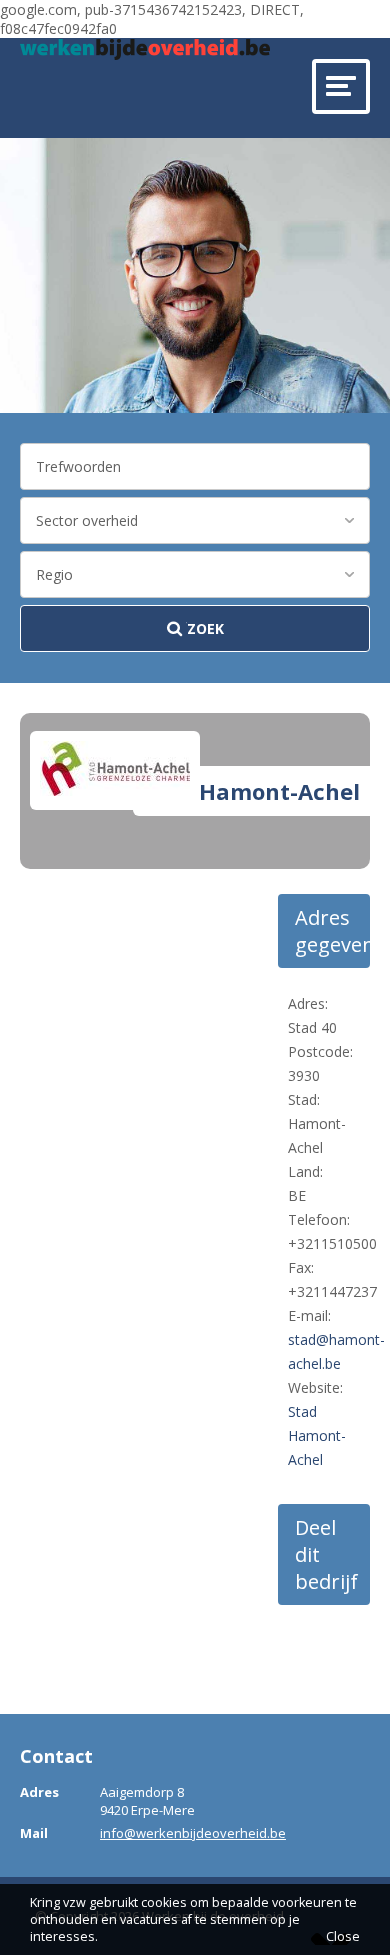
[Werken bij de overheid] (145, 49)
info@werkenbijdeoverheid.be (193, 1833)
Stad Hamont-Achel (317, 1435)
